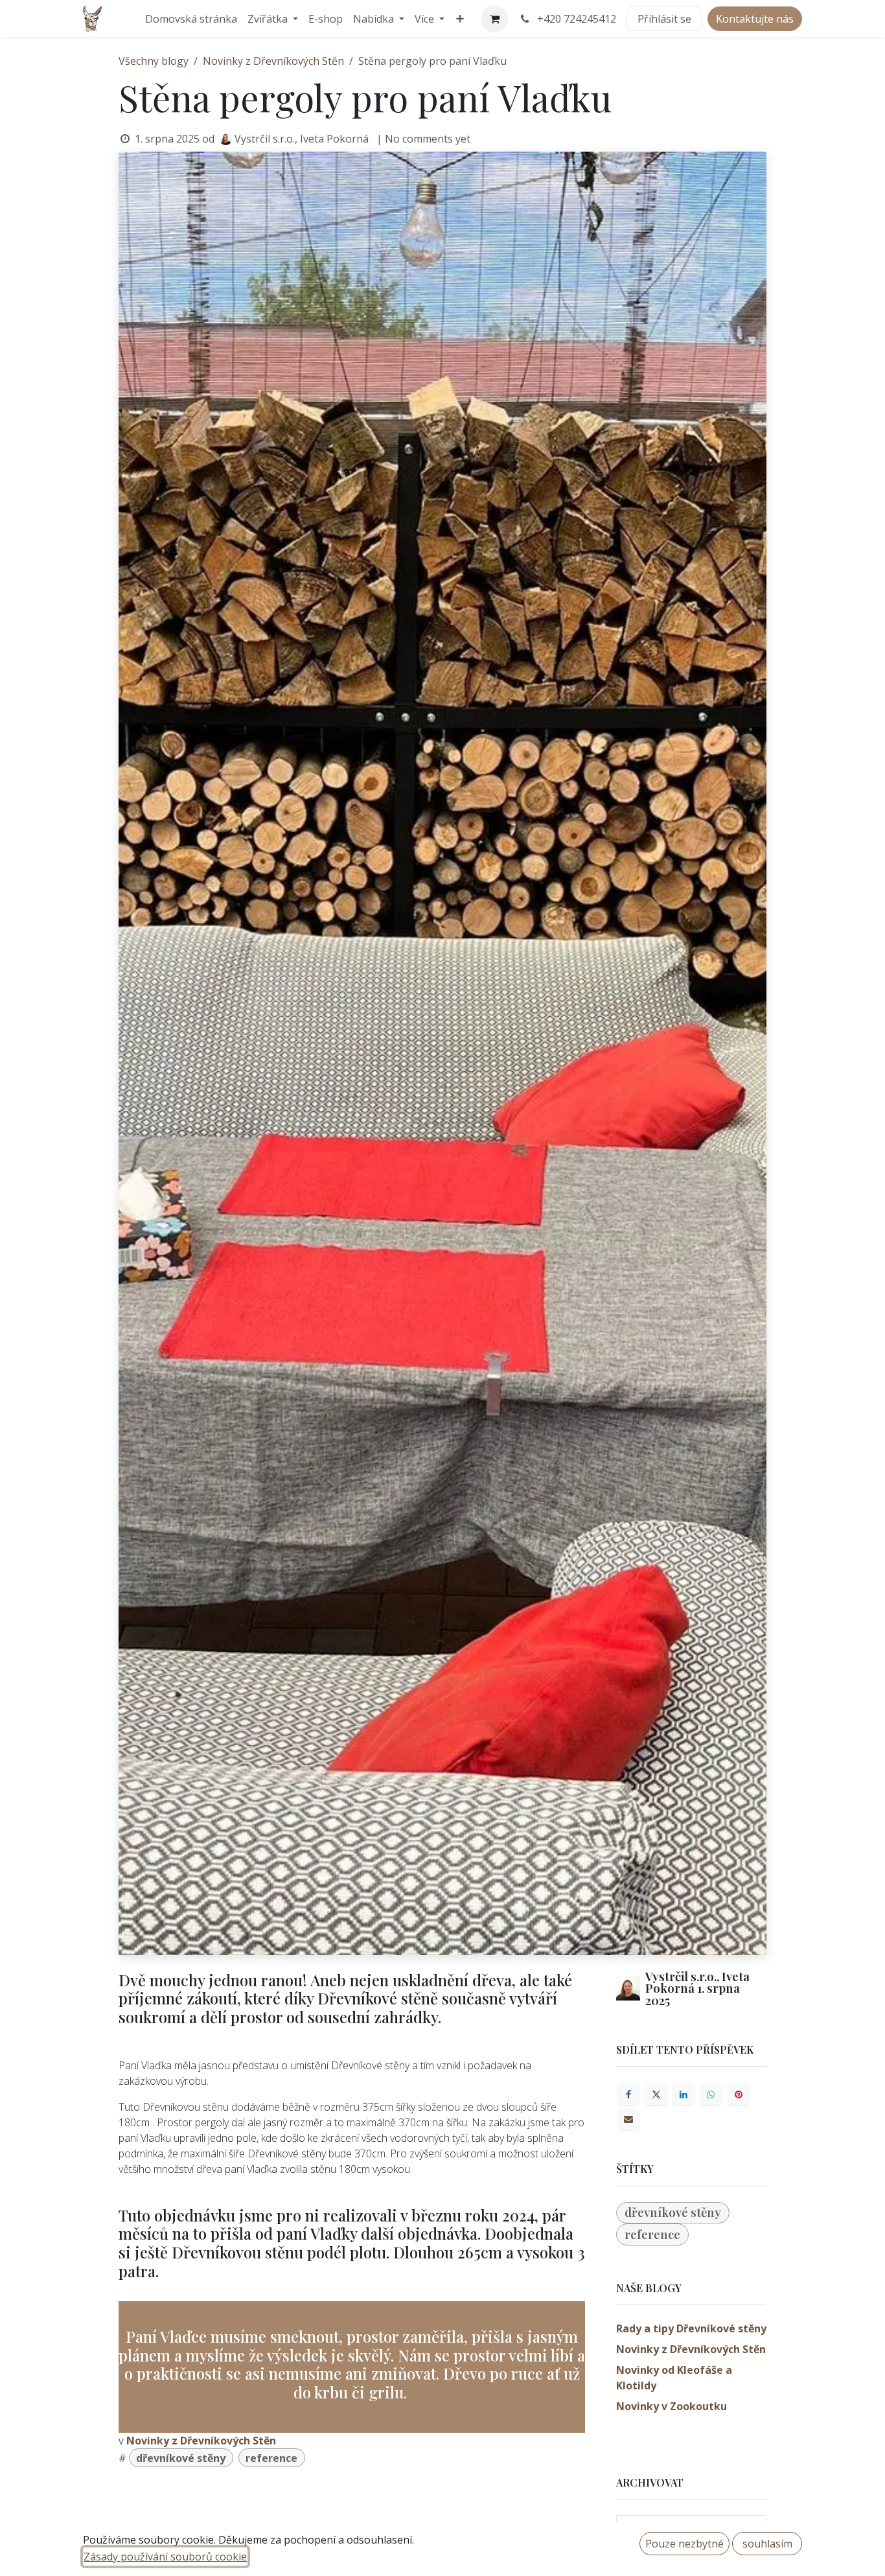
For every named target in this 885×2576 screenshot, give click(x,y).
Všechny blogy (154, 61)
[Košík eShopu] (494, 19)
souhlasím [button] (767, 2544)
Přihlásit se (664, 19)
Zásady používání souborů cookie (165, 2557)
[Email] (628, 2119)
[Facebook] (628, 2094)
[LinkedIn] (684, 2094)
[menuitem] (191, 19)
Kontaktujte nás (755, 19)
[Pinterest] (739, 2094)
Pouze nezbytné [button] (684, 2544)
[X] (656, 2094)
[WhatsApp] (711, 2094)
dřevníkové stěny (181, 2458)
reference (271, 2458)
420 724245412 (577, 19)
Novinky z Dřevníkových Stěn (273, 61)
